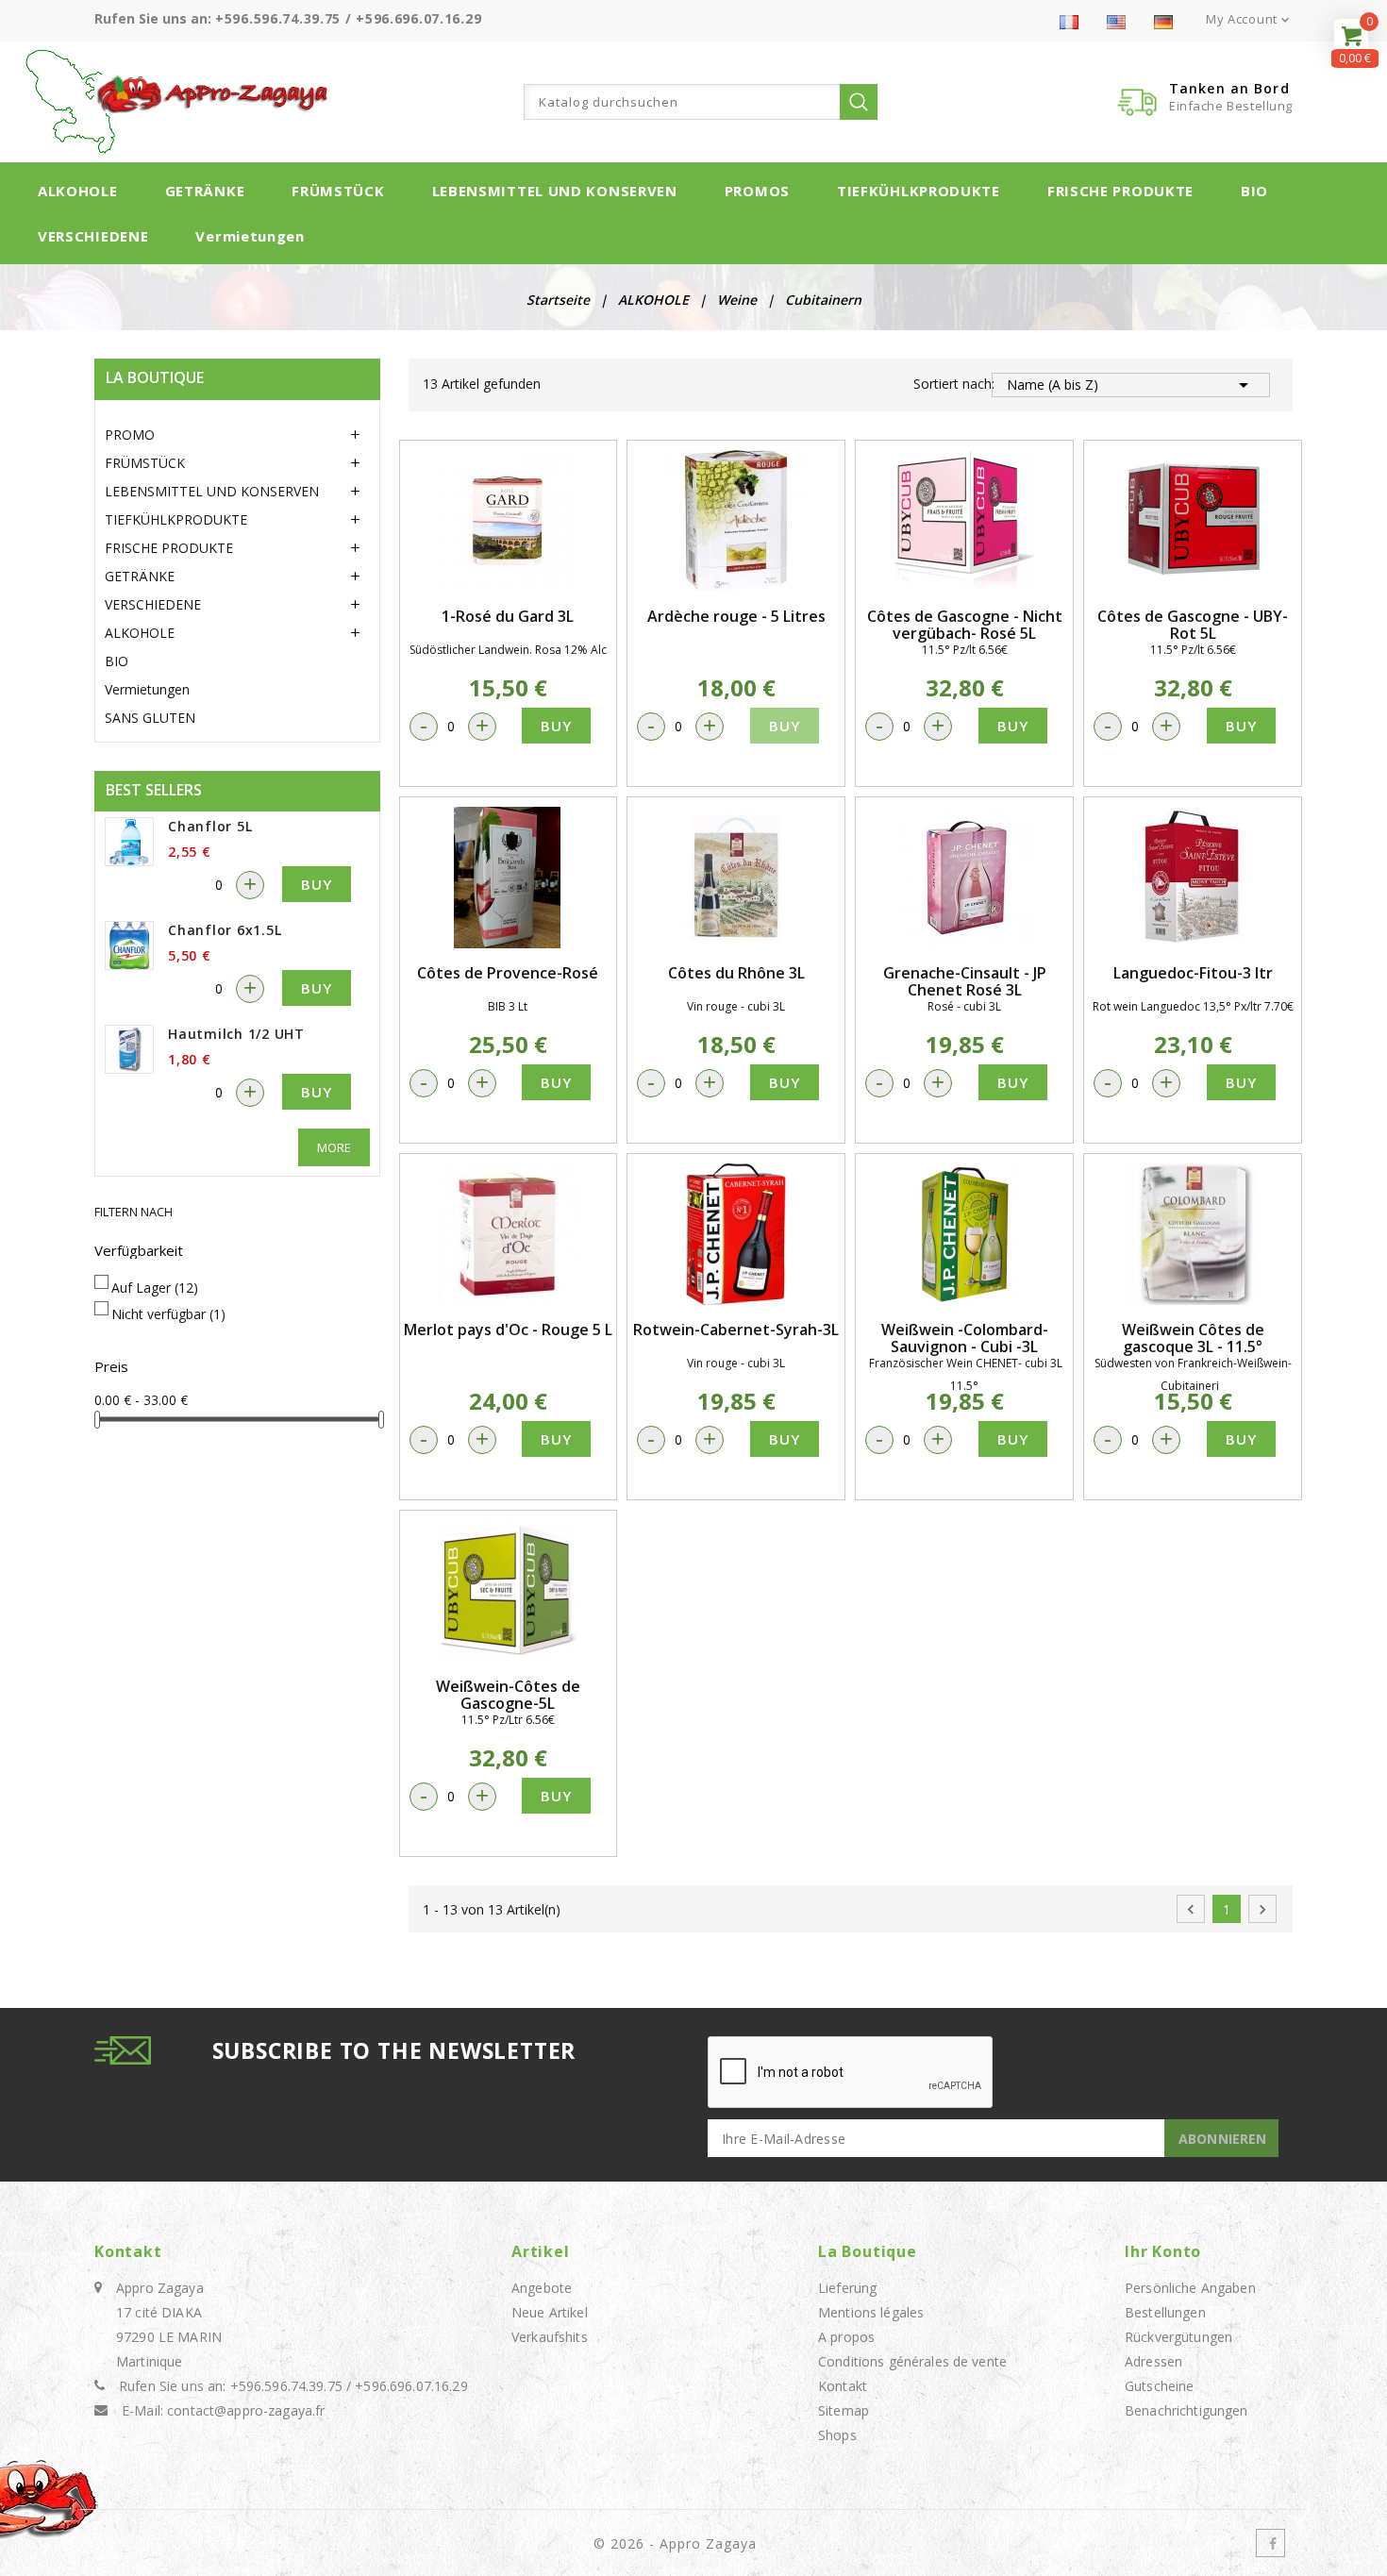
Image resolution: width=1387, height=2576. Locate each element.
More (334, 1147)
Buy (317, 884)
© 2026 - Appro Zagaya (675, 2543)
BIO (1254, 191)
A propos (846, 2337)
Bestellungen (1165, 2312)
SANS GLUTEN (150, 718)
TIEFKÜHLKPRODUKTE (919, 191)
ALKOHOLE (78, 191)
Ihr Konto (1163, 2251)
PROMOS (757, 191)
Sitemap (844, 2410)
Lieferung (847, 2288)
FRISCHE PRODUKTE (1120, 191)
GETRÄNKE (205, 191)
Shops (837, 2435)
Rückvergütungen (1178, 2337)
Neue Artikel (550, 2312)
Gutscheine (1159, 2386)
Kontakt (128, 2251)
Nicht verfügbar (168, 1314)
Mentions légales (871, 2312)
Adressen (1153, 2361)
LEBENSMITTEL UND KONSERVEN (555, 191)
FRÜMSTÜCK (338, 191)
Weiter (1262, 1910)
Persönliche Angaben (1190, 2288)
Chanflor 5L (210, 826)
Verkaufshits (550, 2337)
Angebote (542, 2288)
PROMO (130, 435)
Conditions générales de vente (912, 2361)
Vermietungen (250, 236)
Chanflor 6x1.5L (225, 930)
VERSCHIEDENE (93, 236)
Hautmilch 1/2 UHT (236, 1034)
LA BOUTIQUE (155, 377)
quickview (508, 521)
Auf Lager (155, 1288)
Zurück (1191, 1910)
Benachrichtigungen (1186, 2410)
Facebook (1270, 2543)
